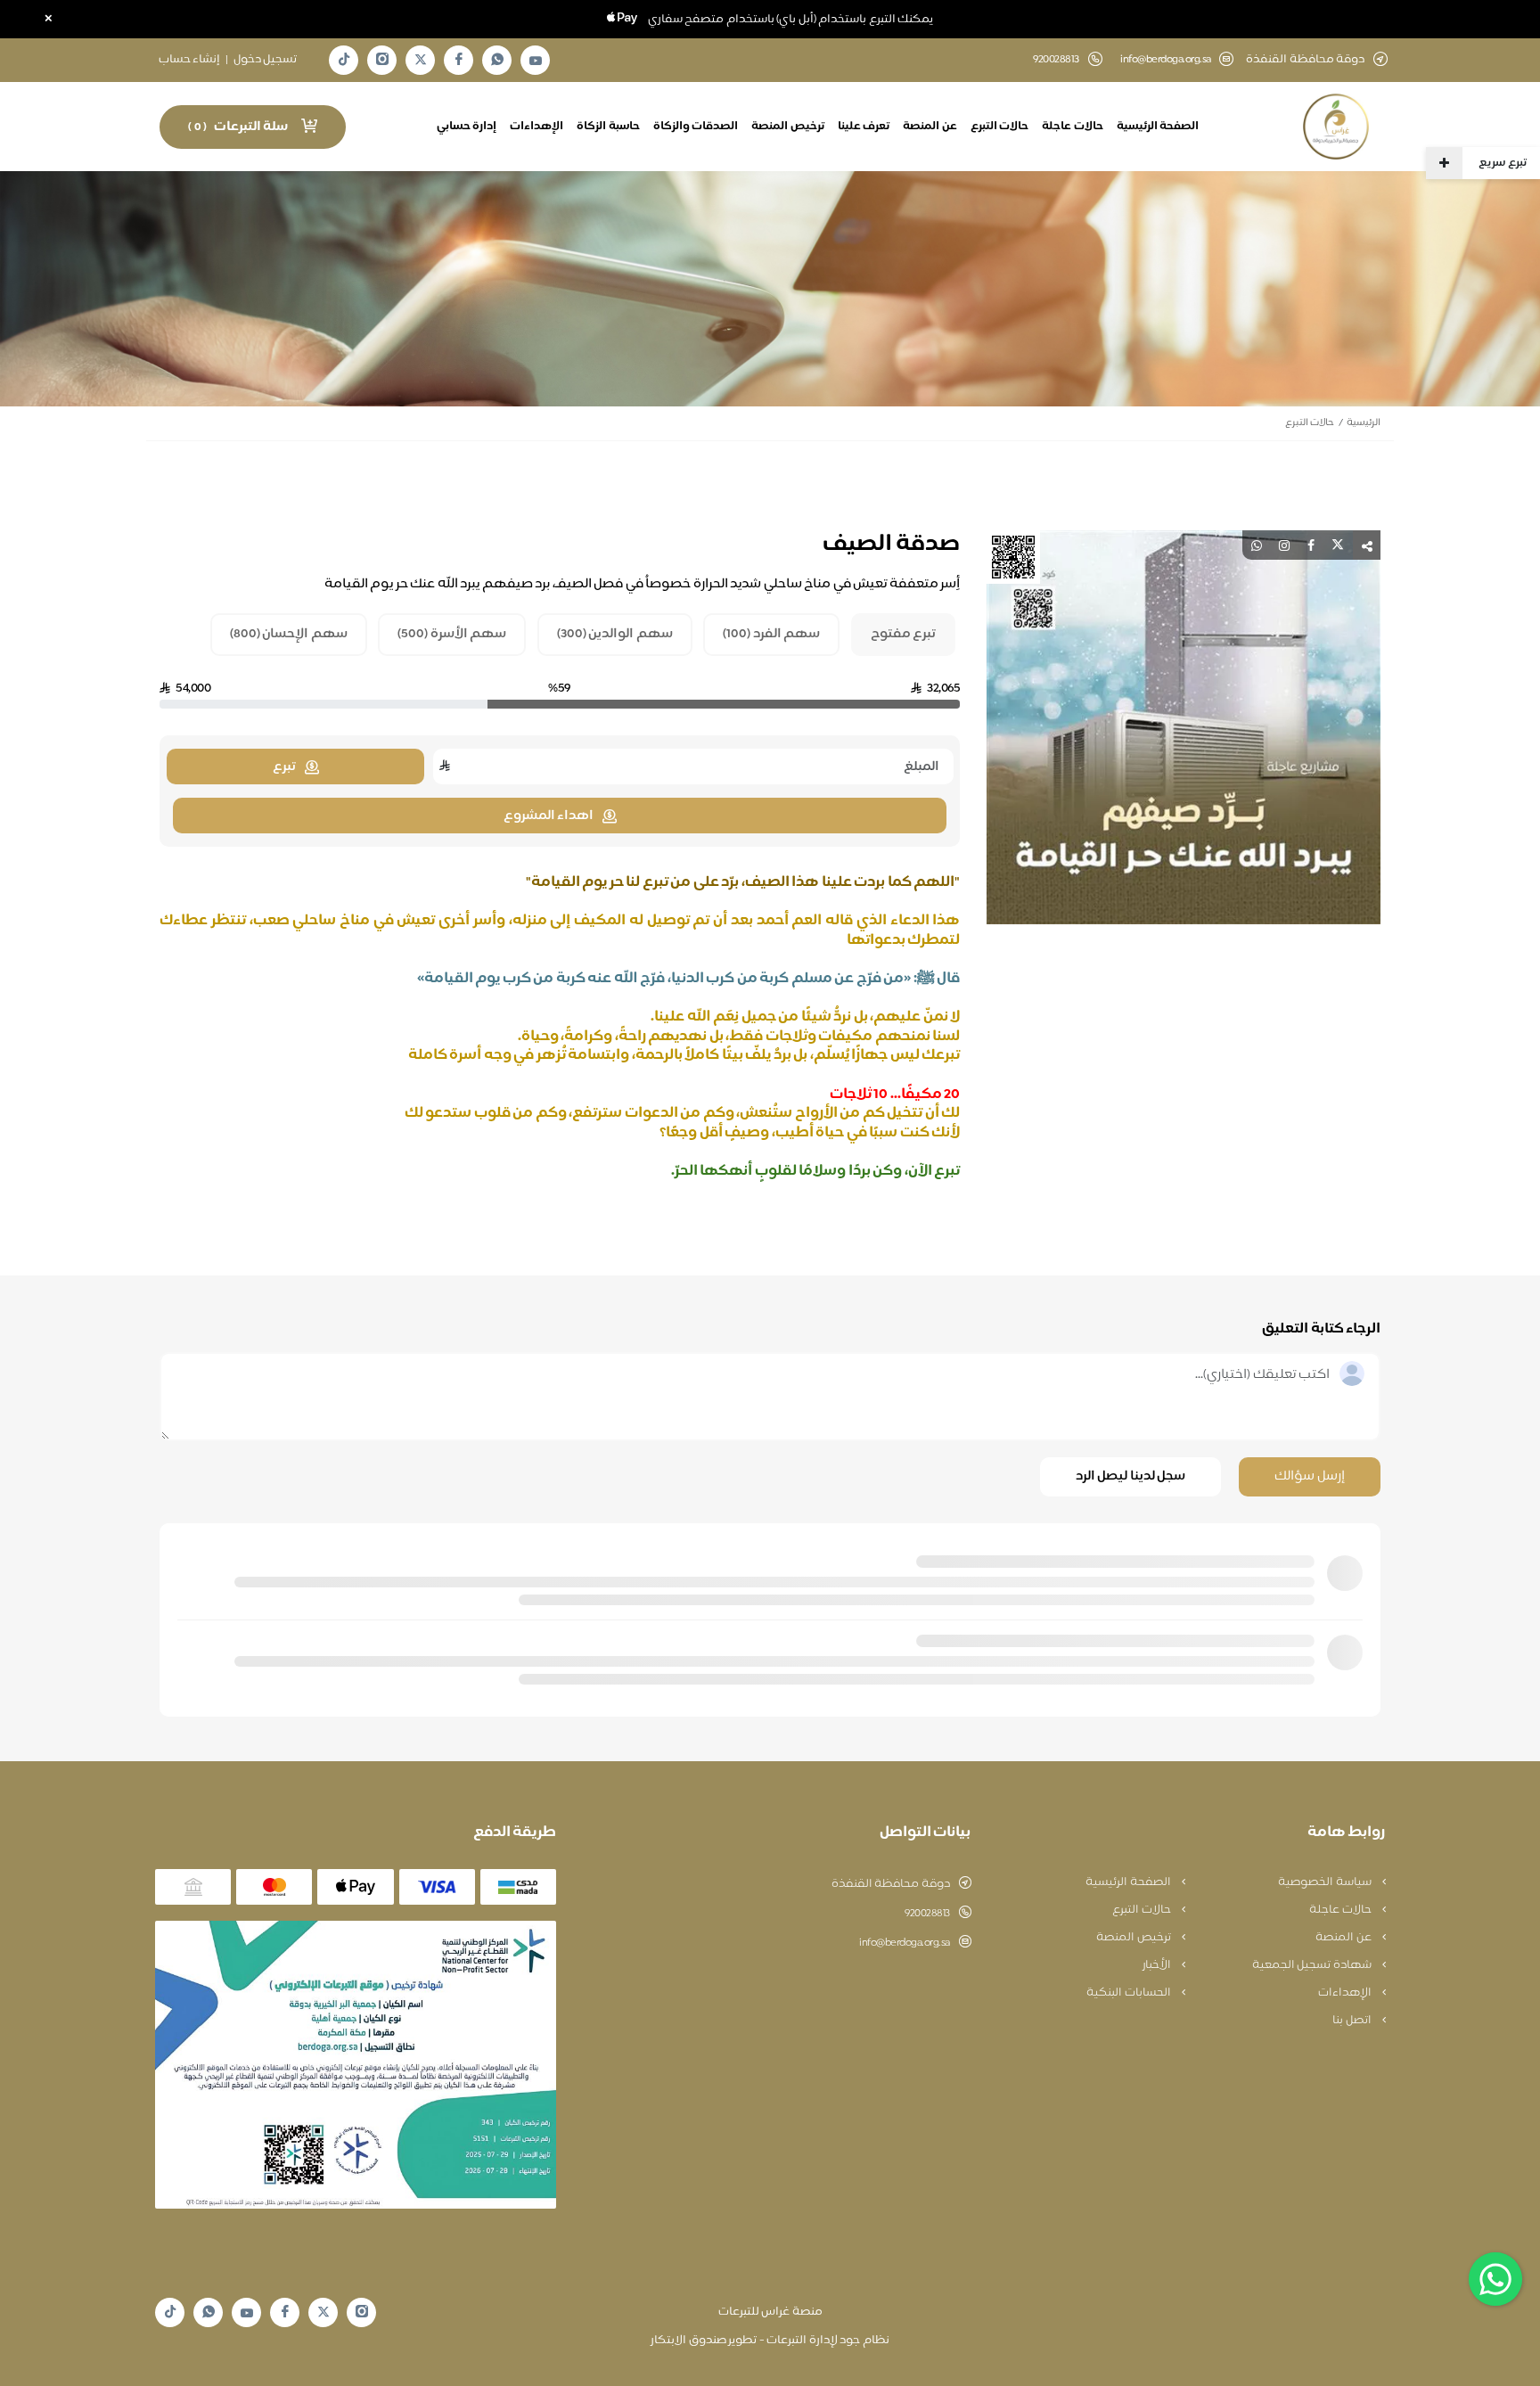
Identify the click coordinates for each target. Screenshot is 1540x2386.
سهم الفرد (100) (771, 635)
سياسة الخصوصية (1326, 1882)
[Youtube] (536, 61)
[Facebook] (459, 60)
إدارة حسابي (467, 127)
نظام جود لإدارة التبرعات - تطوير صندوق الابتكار (770, 2341)
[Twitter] (421, 60)
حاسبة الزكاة (608, 127)
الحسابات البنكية (1130, 1993)
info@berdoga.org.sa (1166, 60)
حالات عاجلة (1073, 127)
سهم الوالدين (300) (615, 635)
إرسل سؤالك (1310, 1476)
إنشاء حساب (190, 60)
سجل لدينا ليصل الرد (1131, 1476)
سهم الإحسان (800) (289, 635)
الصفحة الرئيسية (1158, 127)
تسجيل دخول (266, 60)
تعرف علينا (864, 127)
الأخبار (1158, 1965)
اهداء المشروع (549, 816)
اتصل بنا (1353, 2021)
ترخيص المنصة (788, 127)
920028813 (927, 1914)
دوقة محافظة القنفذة (891, 1884)
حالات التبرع (1000, 127)
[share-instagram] (1284, 545)
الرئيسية (1364, 423)
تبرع (284, 767)
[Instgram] (382, 60)
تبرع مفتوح (904, 635)
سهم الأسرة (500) (452, 635)
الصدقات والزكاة (696, 127)
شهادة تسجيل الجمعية (1313, 1965)
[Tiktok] (344, 60)
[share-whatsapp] (1257, 545)
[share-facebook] (1311, 545)
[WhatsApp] (497, 60)
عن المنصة (930, 127)
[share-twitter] (1338, 545)
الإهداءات (537, 127)
